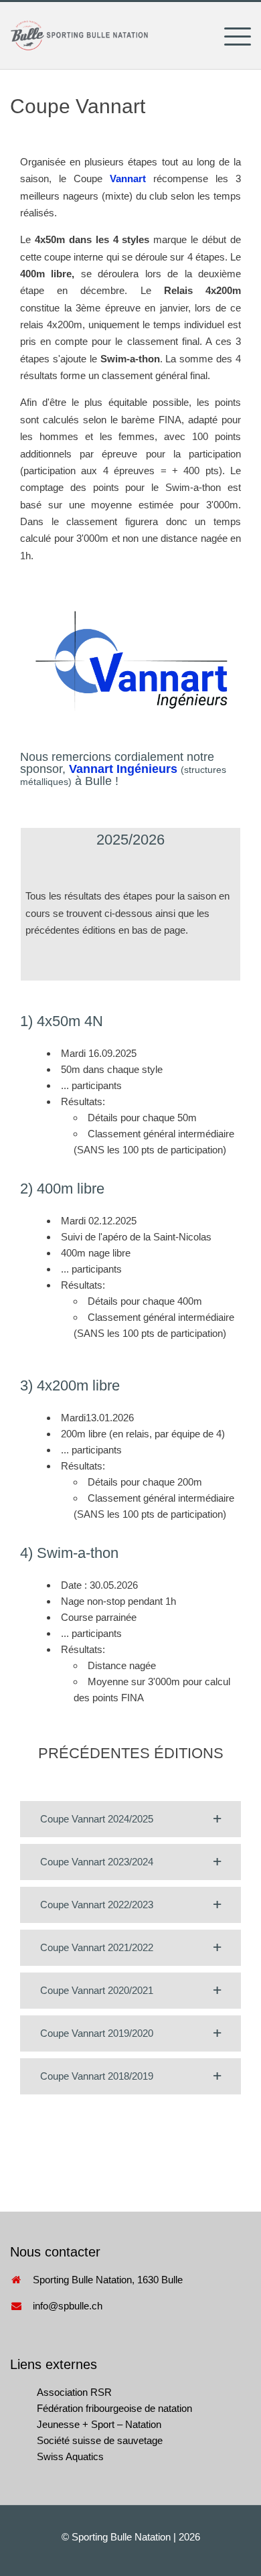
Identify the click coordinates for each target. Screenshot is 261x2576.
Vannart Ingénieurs (123, 769)
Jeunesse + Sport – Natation (99, 2424)
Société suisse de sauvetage (100, 2440)
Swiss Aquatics (70, 2456)
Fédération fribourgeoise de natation (114, 2408)
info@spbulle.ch (68, 2306)
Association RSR (74, 2392)
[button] (130, 1819)
